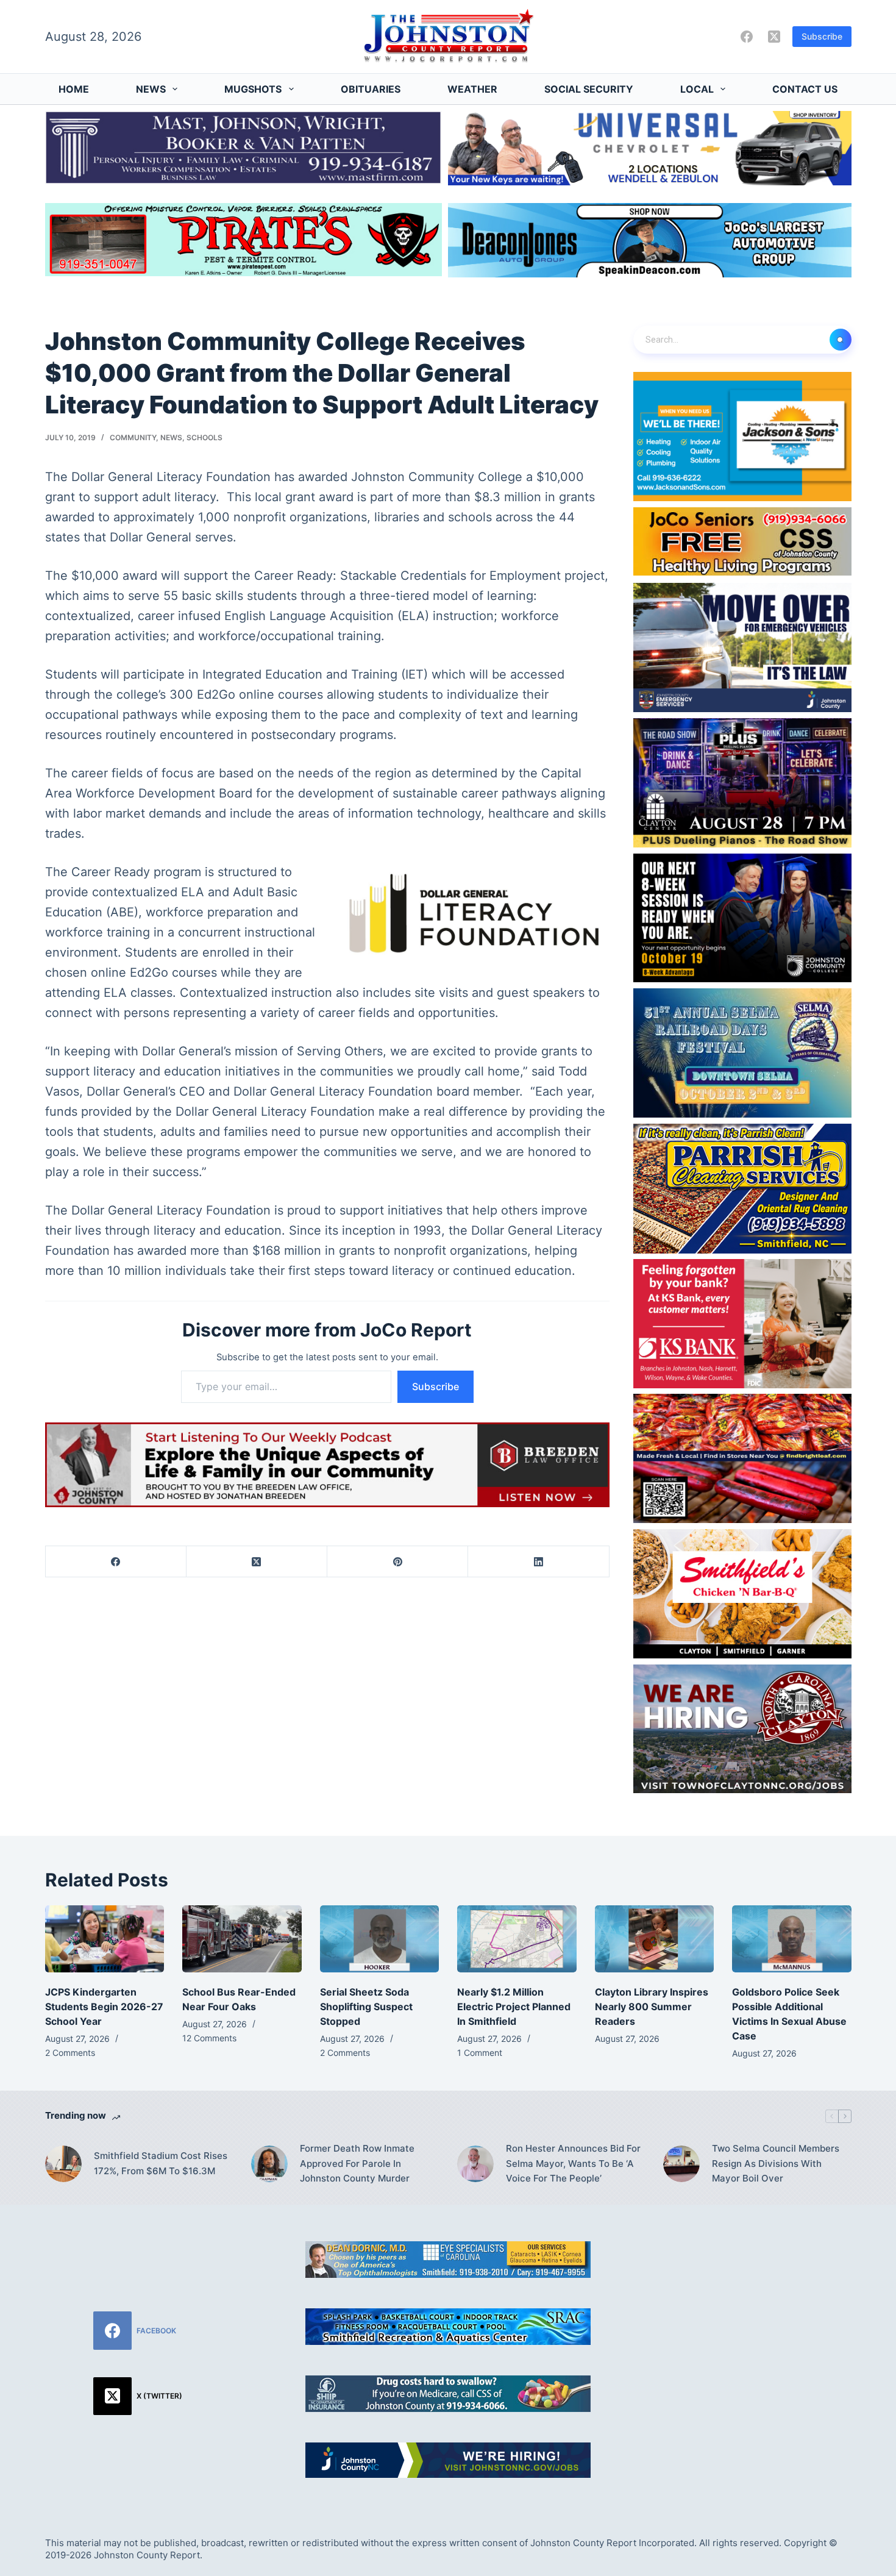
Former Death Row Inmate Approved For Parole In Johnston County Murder (357, 2164)
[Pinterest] (398, 1562)
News (151, 89)
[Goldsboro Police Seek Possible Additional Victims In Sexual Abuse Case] (792, 1939)
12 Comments (209, 2038)
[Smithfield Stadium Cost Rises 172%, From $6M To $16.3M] (63, 2164)
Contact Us (805, 89)
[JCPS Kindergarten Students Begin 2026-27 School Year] (105, 1939)
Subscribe (822, 36)
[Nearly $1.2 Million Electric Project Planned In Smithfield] (517, 1939)
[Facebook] (747, 37)
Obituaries (371, 89)
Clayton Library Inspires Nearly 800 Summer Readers (652, 2007)
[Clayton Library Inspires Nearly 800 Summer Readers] (655, 1939)
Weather (472, 89)
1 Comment (480, 2053)
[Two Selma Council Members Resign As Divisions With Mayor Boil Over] (681, 2164)
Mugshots (253, 89)
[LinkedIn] (539, 1562)
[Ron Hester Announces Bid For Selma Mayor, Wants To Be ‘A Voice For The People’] (475, 2164)
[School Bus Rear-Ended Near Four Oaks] (242, 1939)
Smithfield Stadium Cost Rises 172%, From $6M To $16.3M (161, 2163)
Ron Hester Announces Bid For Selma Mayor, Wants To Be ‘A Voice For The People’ (573, 2164)
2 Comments (70, 2053)
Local (697, 89)
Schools (204, 437)
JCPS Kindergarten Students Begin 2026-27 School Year (104, 2007)
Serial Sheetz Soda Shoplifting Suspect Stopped (366, 2007)
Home (74, 89)
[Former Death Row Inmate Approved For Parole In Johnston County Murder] (269, 2164)
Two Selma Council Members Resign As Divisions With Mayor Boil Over (776, 2164)
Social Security (589, 89)
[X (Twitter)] (774, 37)
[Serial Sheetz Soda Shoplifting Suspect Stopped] (380, 1939)
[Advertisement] (758, 2317)
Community (133, 437)
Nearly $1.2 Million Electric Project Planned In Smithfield (514, 2007)
